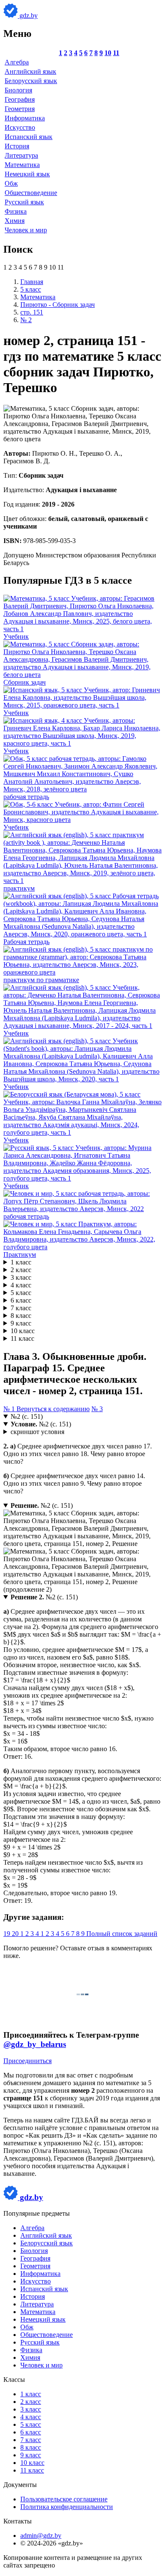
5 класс (21, 1293)
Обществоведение (31, 193)
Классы (14, 2380)
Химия (15, 221)
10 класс (23, 1331)
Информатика (25, 118)
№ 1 (10, 1409)
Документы (20, 2485)
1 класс (21, 1262)
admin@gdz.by (41, 2536)
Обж (11, 183)
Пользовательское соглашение (64, 2499)
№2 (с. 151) (27, 1416)
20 (16, 1934)
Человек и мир (26, 230)
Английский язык (30, 71)
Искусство (20, 127)
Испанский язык (29, 137)
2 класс (21, 1270)
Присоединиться (27, 2061)
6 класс (21, 1300)
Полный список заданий (122, 1934)
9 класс (21, 1323)
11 (116, 53)
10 (108, 53)
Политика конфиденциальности (67, 2507)
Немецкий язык (27, 174)
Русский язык (24, 202)
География (20, 99)
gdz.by (28, 15)
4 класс (21, 1285)
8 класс (21, 1316)
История (17, 146)
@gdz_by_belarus (35, 2044)
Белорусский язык (31, 81)
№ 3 (97, 1409)
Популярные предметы (37, 2213)
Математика (22, 165)
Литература (21, 155)
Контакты (18, 2521)
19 (8, 1934)
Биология (18, 90)
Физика (16, 211)
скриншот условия (37, 1432)
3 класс (21, 1277)
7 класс (21, 1308)
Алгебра (17, 62)
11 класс (22, 1338)
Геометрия (20, 109)
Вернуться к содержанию (53, 1409)
